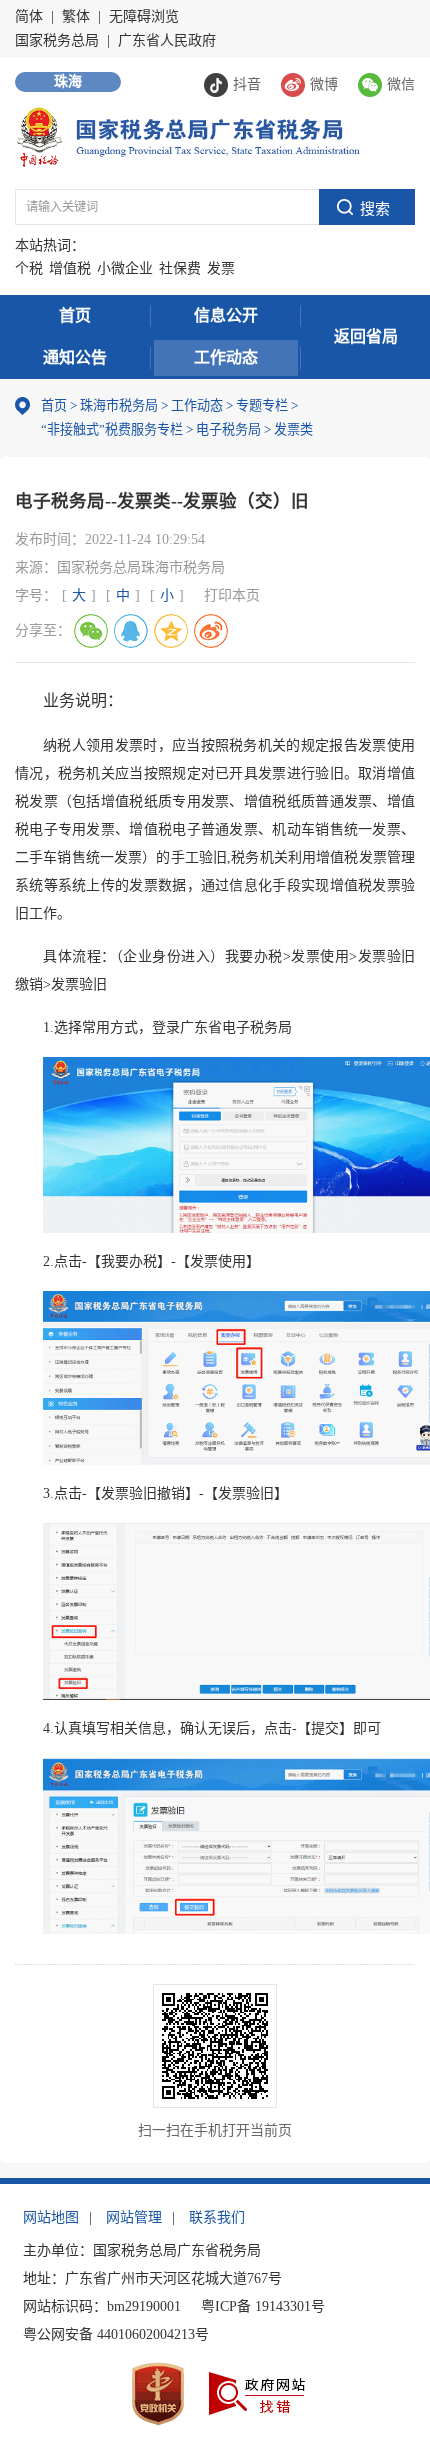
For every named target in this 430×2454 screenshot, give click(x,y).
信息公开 (226, 315)
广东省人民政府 (167, 40)
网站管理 (134, 2217)
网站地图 (51, 2217)
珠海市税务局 (119, 405)
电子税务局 (228, 429)
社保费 (180, 268)
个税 (29, 268)
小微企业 (125, 268)
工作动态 (226, 357)
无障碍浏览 (144, 16)
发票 (221, 268)
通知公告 (75, 357)
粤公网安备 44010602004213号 (116, 2334)
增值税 (70, 268)
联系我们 (217, 2217)
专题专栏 (262, 405)
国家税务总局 (57, 40)
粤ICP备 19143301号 (263, 2306)
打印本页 (232, 595)
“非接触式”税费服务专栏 (112, 429)
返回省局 (366, 336)
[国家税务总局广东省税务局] (187, 135)
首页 (75, 315)
